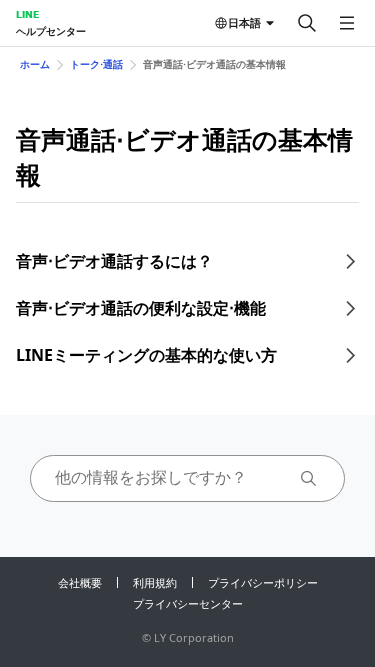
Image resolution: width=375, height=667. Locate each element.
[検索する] (307, 23)
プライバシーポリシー (263, 582)
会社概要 (80, 582)
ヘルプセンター (51, 31)
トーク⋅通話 (96, 64)
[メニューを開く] (347, 23)
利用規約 (155, 582)
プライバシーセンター (188, 603)
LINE (27, 14)
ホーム (35, 64)
